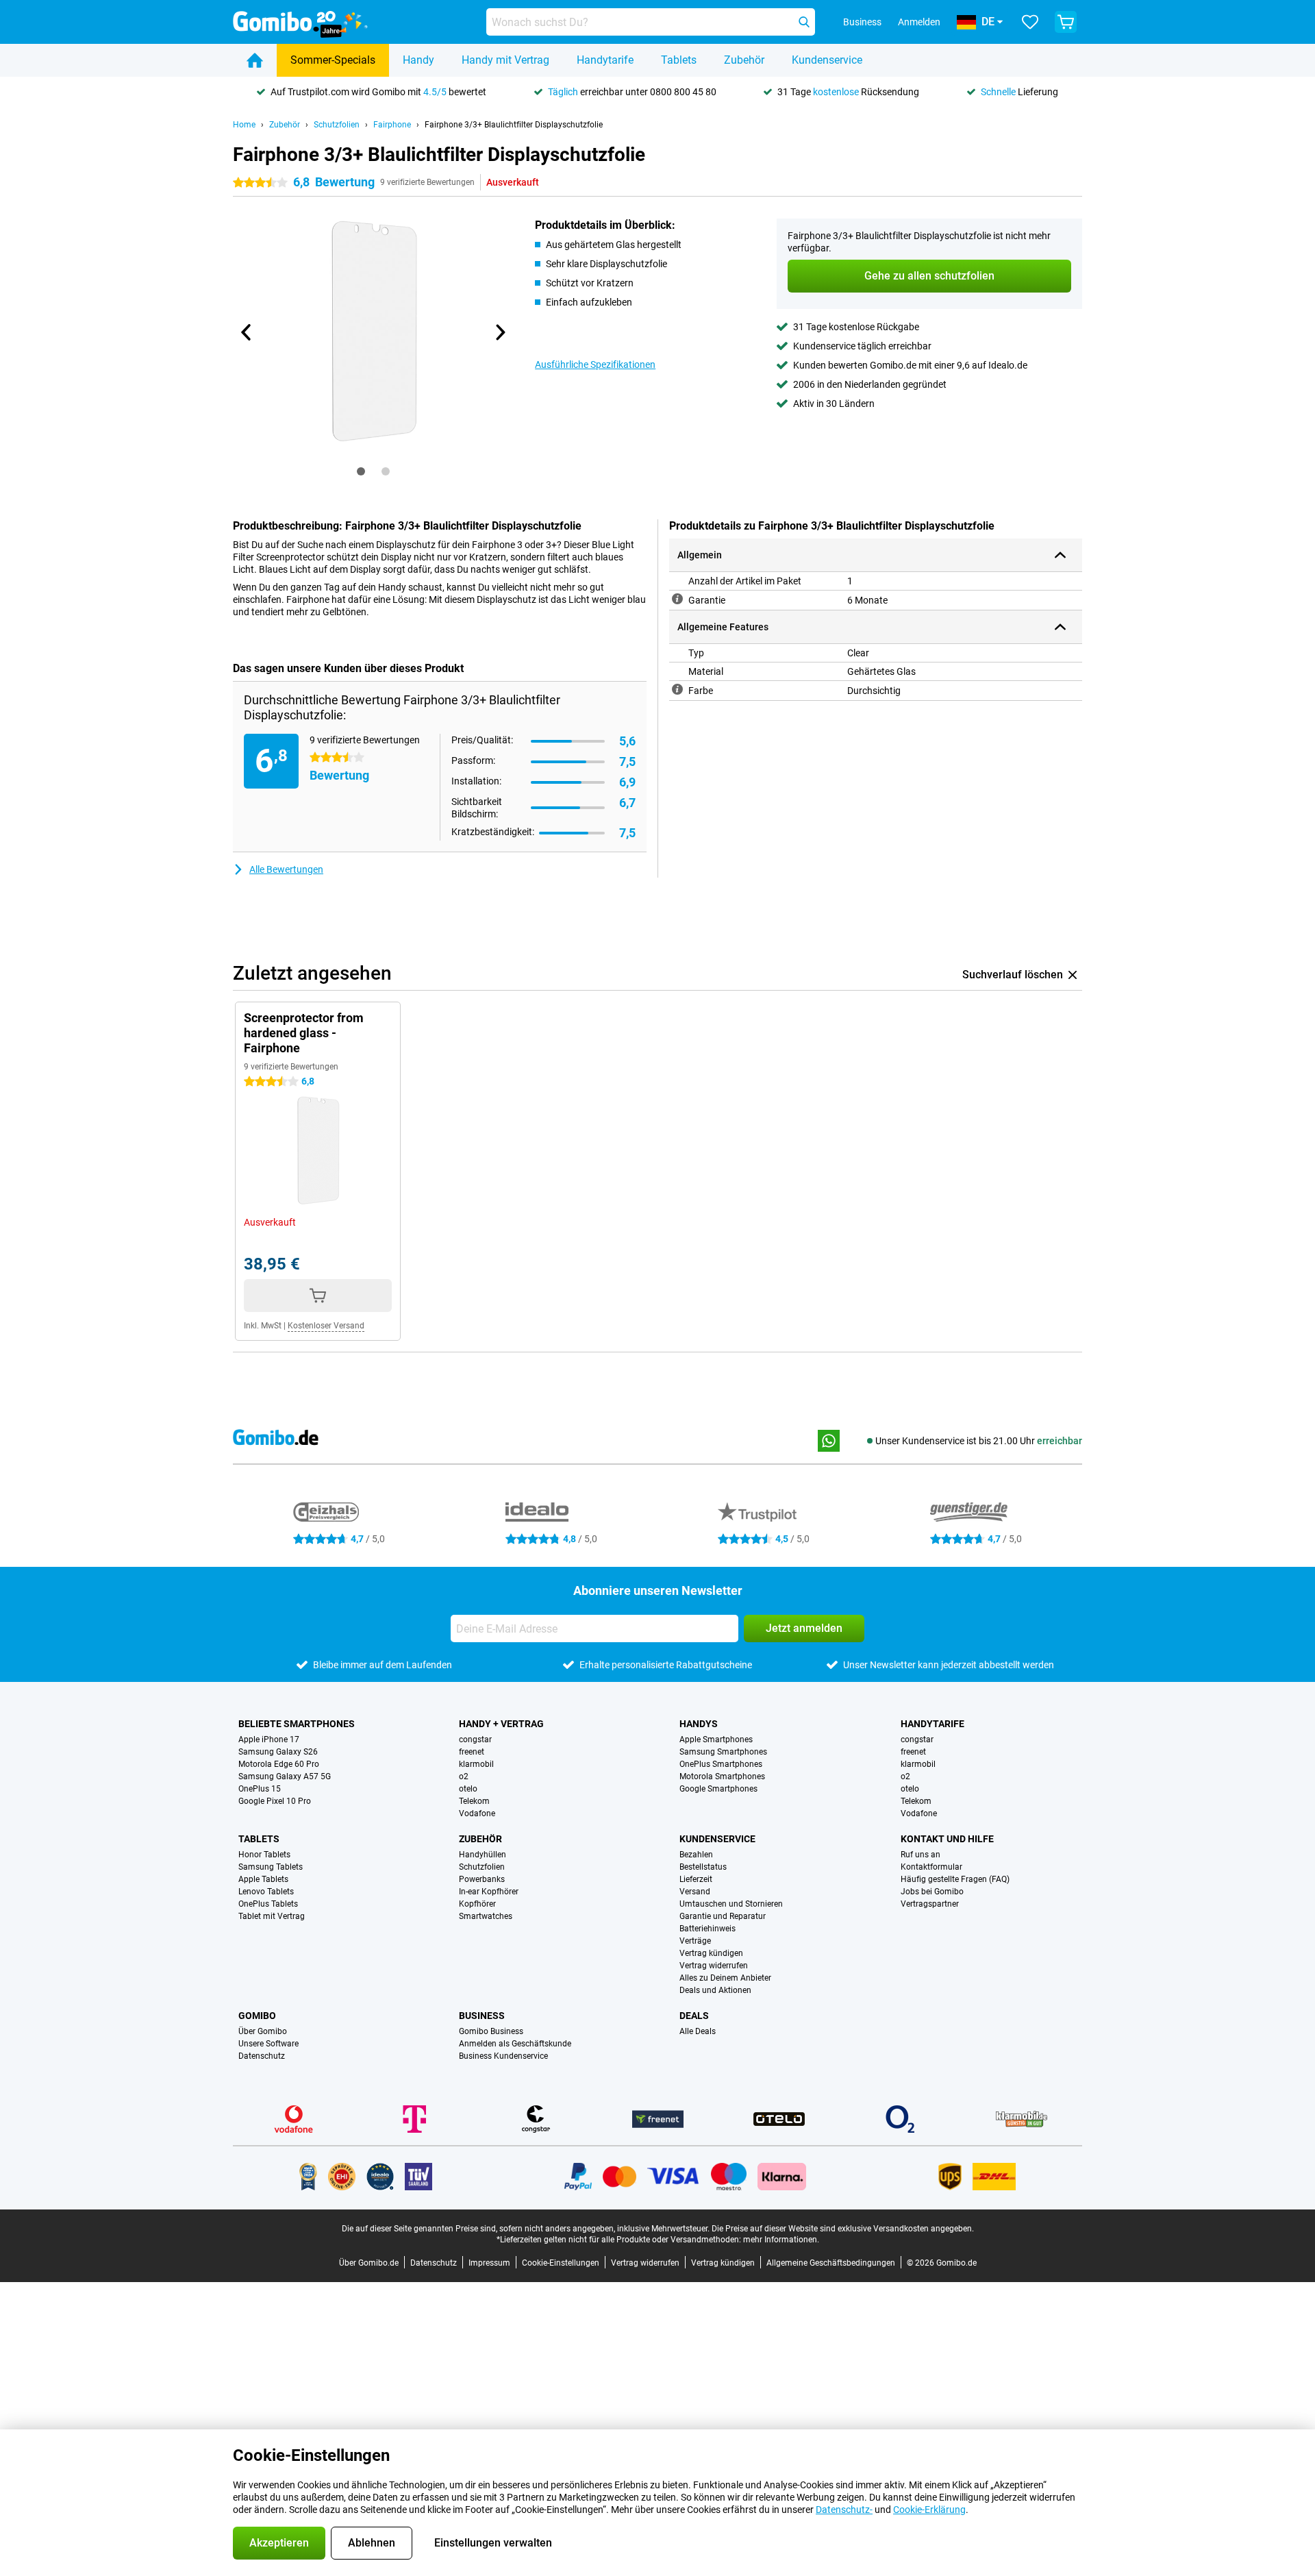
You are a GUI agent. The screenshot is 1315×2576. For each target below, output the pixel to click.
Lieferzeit (696, 1879)
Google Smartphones (718, 1789)
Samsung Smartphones (723, 1752)
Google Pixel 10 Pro (275, 1801)
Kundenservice (827, 60)
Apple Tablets (263, 1879)
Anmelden (919, 22)
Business (482, 2016)
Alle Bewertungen (286, 869)
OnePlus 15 (260, 1789)
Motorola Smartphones (722, 1776)
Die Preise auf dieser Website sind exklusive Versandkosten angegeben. (843, 2229)
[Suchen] (804, 22)
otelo (468, 1789)
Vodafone (477, 1813)
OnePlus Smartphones (721, 1764)
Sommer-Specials (333, 60)
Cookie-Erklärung (929, 2510)
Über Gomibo (263, 2031)
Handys (699, 1724)
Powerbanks (482, 1879)
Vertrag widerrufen (714, 1966)
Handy (418, 60)
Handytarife (605, 60)
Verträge (695, 1941)
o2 (464, 1776)
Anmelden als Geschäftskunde (515, 2044)
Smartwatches (486, 1916)
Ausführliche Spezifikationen (595, 364)
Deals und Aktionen (715, 1990)
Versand (695, 1892)
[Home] (255, 60)
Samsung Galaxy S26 (278, 1752)
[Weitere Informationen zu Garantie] (677, 599)
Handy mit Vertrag (505, 60)
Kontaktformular (931, 1867)
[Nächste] (499, 332)
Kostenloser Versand (326, 1326)
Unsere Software (268, 2044)
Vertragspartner (930, 1904)
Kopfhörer (477, 1904)
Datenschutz (262, 2056)
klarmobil (476, 1764)
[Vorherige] (247, 332)
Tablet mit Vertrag (272, 1916)
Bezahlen (696, 1855)
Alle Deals (698, 2031)
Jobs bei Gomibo (932, 1892)
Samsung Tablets (271, 1867)
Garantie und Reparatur (723, 1916)
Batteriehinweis (707, 1929)
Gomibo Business (491, 2031)
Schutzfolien (337, 125)
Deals (694, 2016)
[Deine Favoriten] (1030, 22)
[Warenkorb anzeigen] (1066, 22)
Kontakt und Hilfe (947, 1839)
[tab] (361, 471)
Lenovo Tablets (266, 1892)
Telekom (474, 1801)
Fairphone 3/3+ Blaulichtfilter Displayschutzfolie (514, 125)
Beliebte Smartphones (297, 1724)
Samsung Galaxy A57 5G (285, 1776)
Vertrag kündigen (711, 1953)
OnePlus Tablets (268, 1904)
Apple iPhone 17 (269, 1739)
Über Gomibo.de (369, 2263)
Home (244, 125)
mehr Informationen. (781, 2240)
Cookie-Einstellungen (561, 2263)
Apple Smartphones (716, 1739)
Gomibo (257, 2016)
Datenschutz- (844, 2510)
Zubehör (744, 60)
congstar (475, 1739)
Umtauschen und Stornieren (731, 1904)
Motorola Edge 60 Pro (279, 1764)
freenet (472, 1752)
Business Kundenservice (503, 2056)
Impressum (489, 2263)
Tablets (679, 60)
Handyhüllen (483, 1855)
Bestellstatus (703, 1867)
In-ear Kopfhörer (489, 1892)
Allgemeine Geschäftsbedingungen (831, 2263)
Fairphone (392, 125)
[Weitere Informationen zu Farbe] (677, 689)
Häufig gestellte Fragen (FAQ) (955, 1879)
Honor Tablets (264, 1855)
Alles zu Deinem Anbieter (725, 1978)
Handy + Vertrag (501, 1724)
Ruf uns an (920, 1855)
